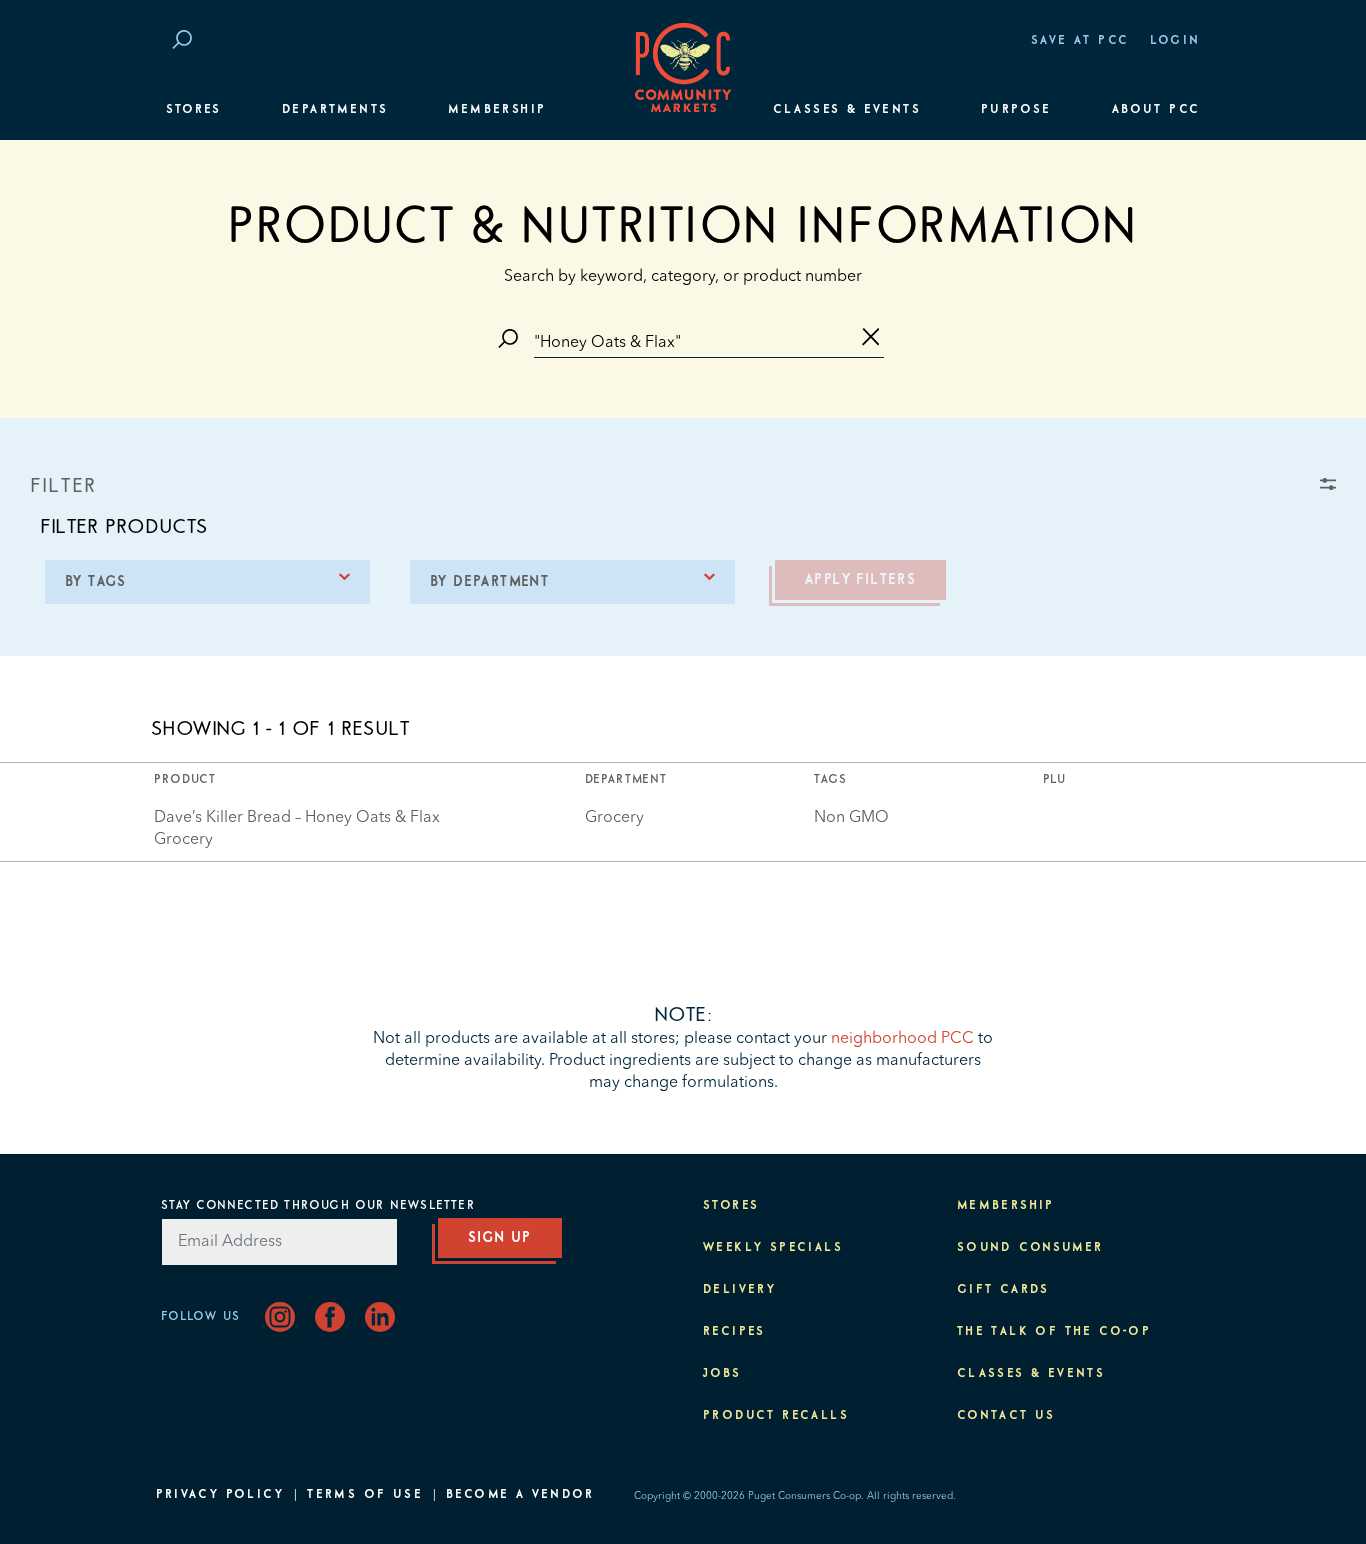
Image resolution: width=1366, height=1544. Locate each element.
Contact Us (1006, 1416)
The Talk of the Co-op (1054, 1332)
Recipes (734, 1332)
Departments (335, 110)
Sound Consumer (1030, 1248)
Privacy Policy (220, 1495)
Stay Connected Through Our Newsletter (318, 1206)
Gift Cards (1003, 1290)
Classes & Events (847, 110)
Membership (497, 110)
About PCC (1156, 110)
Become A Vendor (520, 1495)
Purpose (1016, 110)
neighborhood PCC (902, 1039)
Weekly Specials (773, 1248)
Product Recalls (776, 1416)
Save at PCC (1080, 41)
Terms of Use (365, 1495)
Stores (194, 110)
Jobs (722, 1374)
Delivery (739, 1290)
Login (1175, 41)
